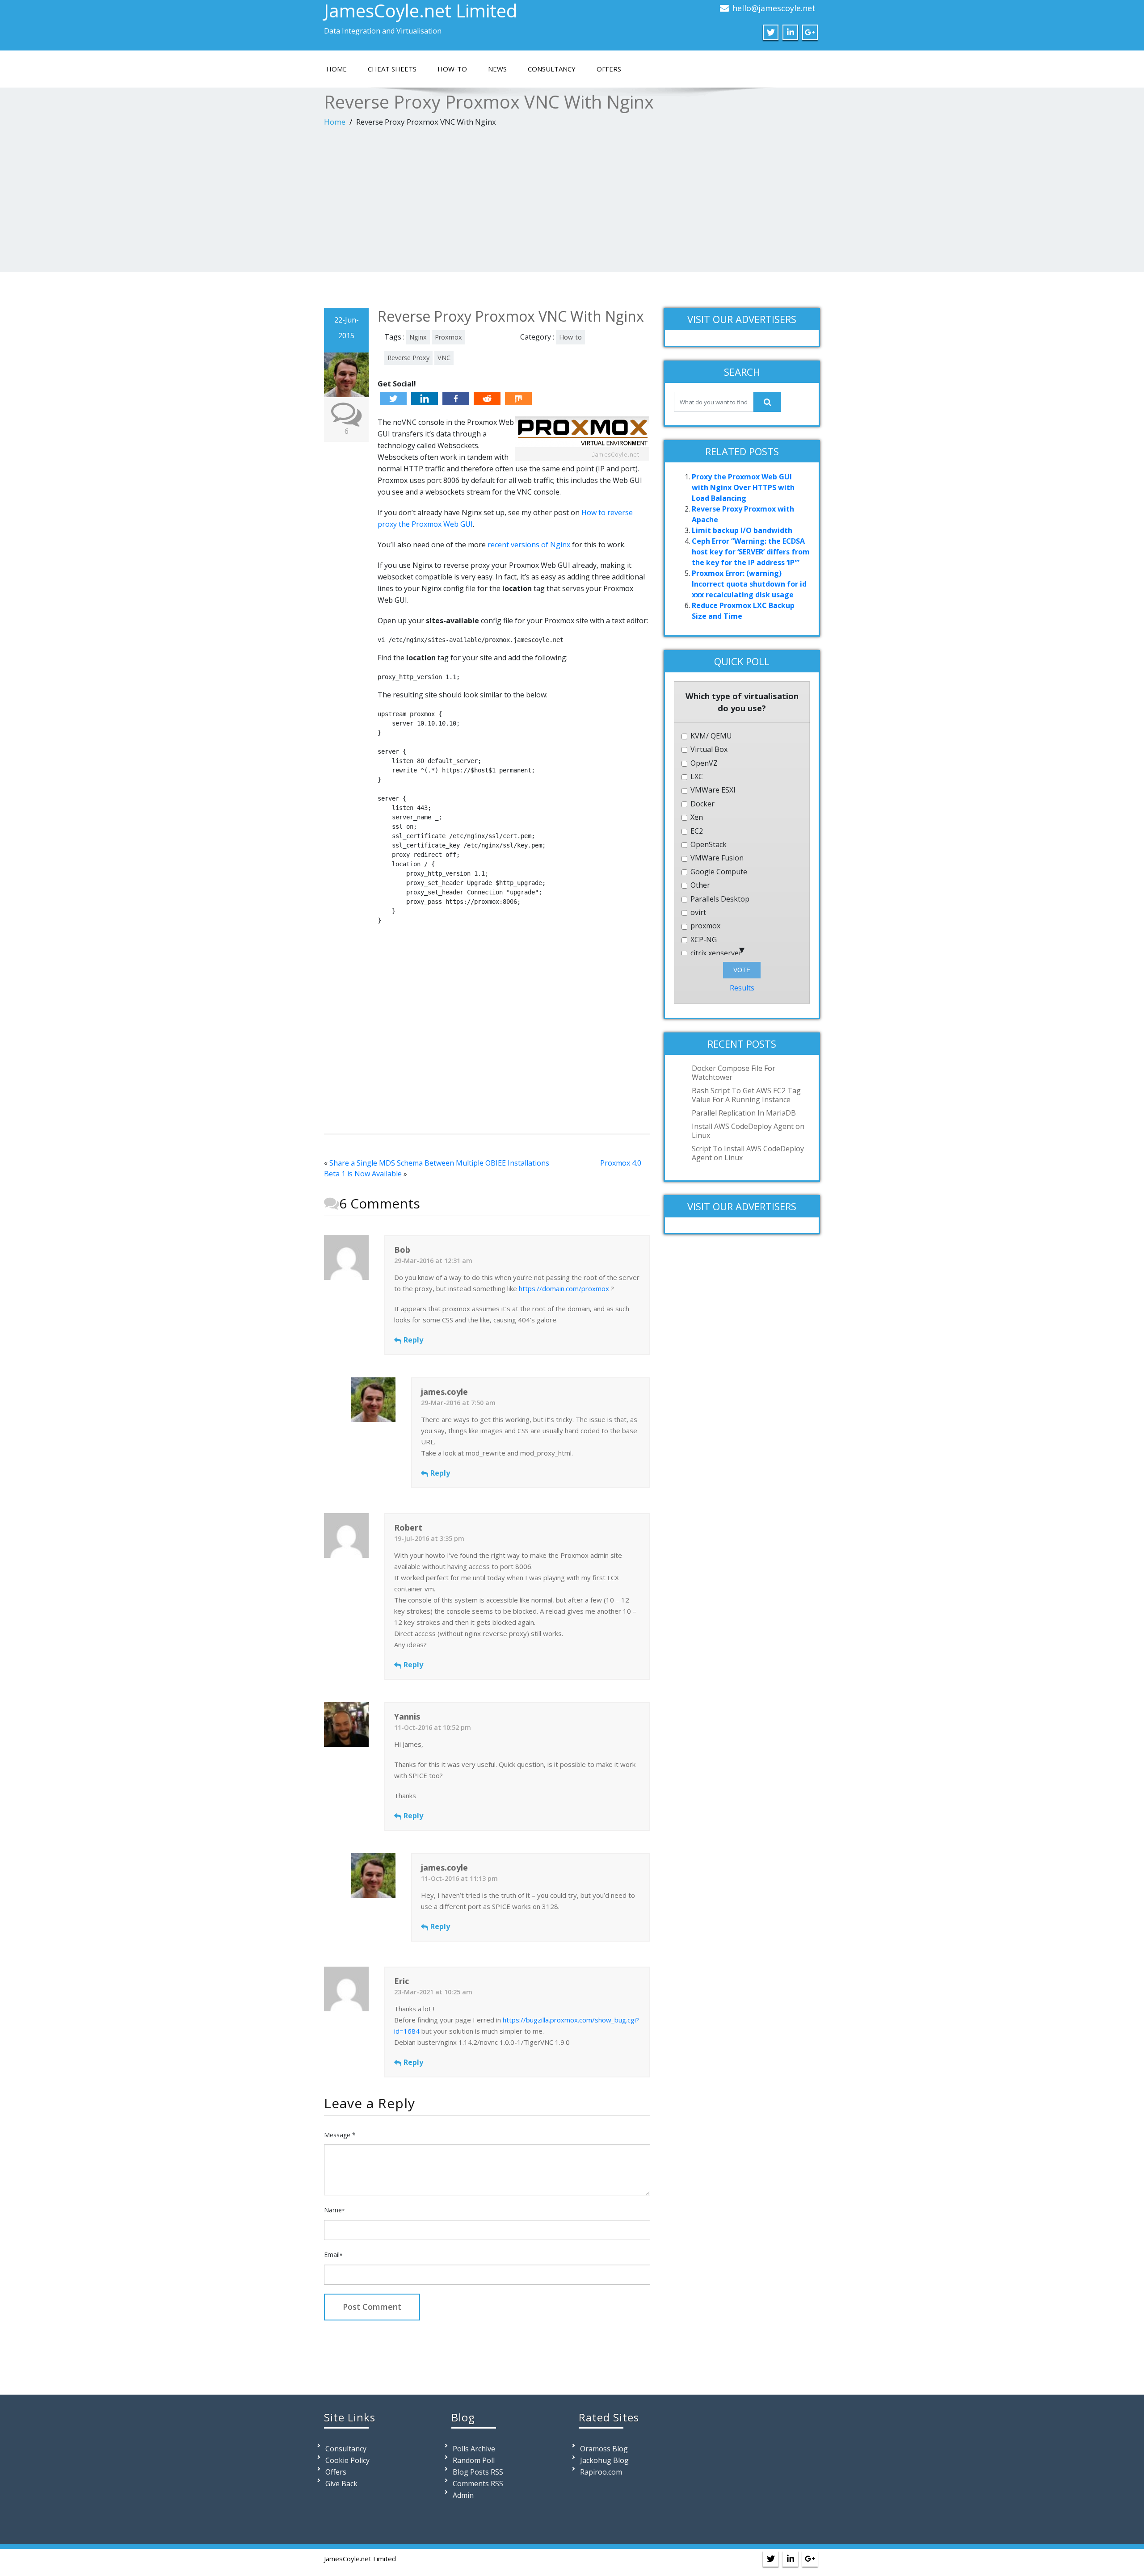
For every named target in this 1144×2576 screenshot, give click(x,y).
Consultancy (552, 69)
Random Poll (474, 2460)
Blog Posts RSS (478, 2472)
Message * (340, 2135)
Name (334, 2210)
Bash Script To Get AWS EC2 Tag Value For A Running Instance (746, 1095)
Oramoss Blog (604, 2449)
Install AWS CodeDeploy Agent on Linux (748, 1131)
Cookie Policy (347, 2460)
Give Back (341, 2484)
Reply (413, 1340)
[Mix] (518, 399)
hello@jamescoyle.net (774, 8)
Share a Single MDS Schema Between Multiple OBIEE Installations (439, 1163)
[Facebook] (456, 399)
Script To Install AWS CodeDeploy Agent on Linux (748, 1153)
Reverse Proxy (408, 358)
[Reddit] (487, 399)
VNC (444, 358)
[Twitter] (393, 399)
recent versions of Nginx (529, 545)
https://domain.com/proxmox (564, 1288)
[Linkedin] (425, 399)
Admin (463, 2495)
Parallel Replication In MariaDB (744, 1113)
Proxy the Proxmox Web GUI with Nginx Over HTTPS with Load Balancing (743, 487)
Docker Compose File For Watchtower (734, 1073)
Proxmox (448, 337)
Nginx (418, 337)
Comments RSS (478, 2484)
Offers (609, 69)
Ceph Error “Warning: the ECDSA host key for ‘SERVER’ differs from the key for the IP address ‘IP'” (751, 552)
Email (333, 2255)
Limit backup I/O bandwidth (742, 530)
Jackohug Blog (604, 2460)
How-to (452, 69)
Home (336, 69)
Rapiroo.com (601, 2472)
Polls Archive (474, 2449)
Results (742, 988)
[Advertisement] (572, 201)
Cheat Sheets (392, 69)
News (497, 69)
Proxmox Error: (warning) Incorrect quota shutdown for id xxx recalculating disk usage (749, 584)
